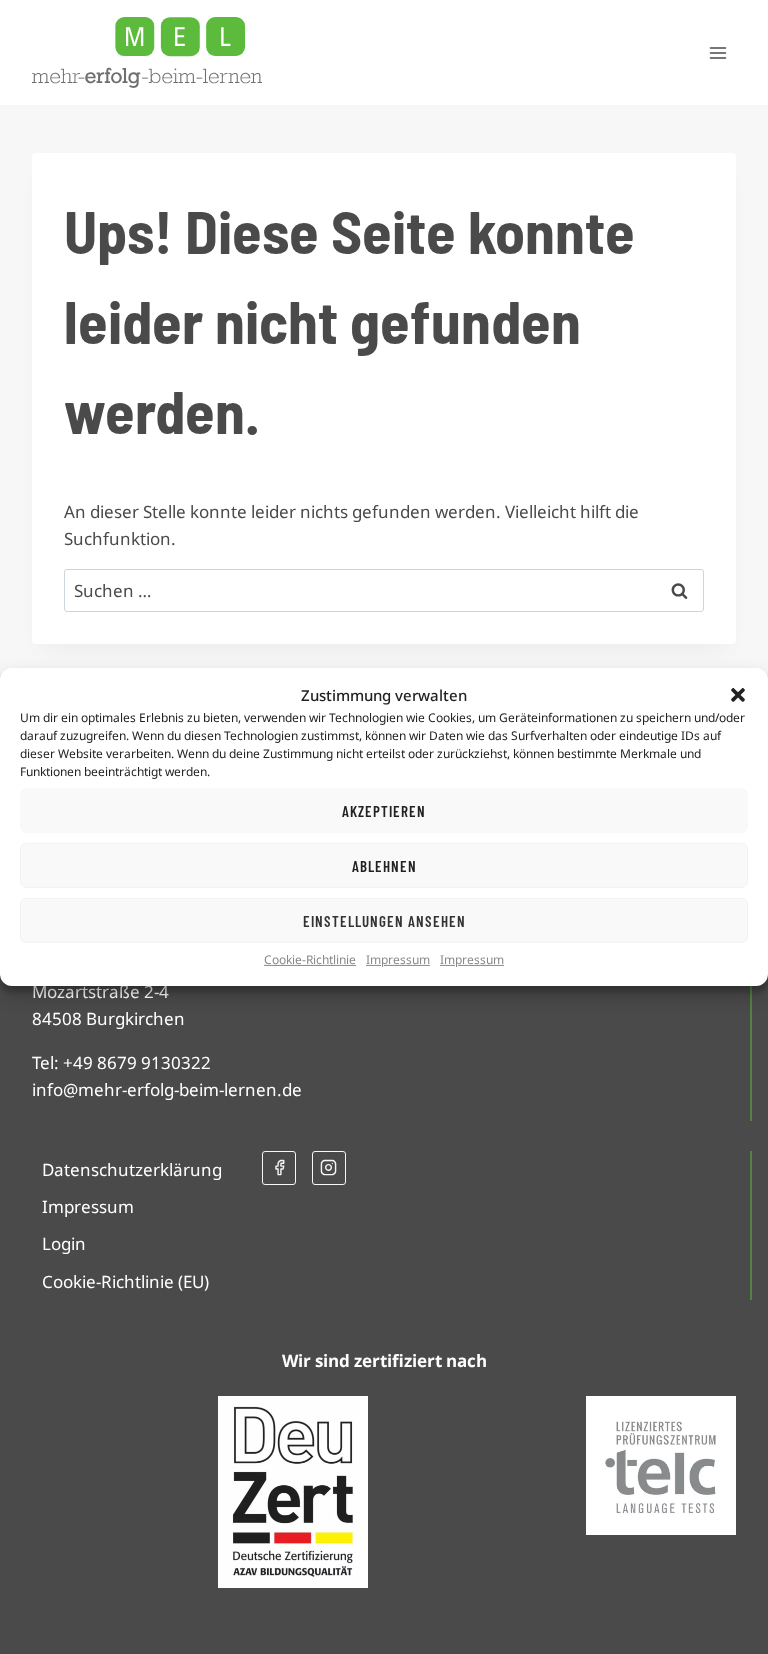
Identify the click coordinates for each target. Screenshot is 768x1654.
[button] (738, 695)
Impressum (398, 959)
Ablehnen (384, 865)
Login (64, 1243)
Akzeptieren (384, 810)
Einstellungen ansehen (384, 920)
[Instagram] (329, 1168)
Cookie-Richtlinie (310, 959)
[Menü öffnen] (717, 52)
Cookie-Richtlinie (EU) (125, 1281)
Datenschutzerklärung (132, 1169)
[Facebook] (279, 1168)
